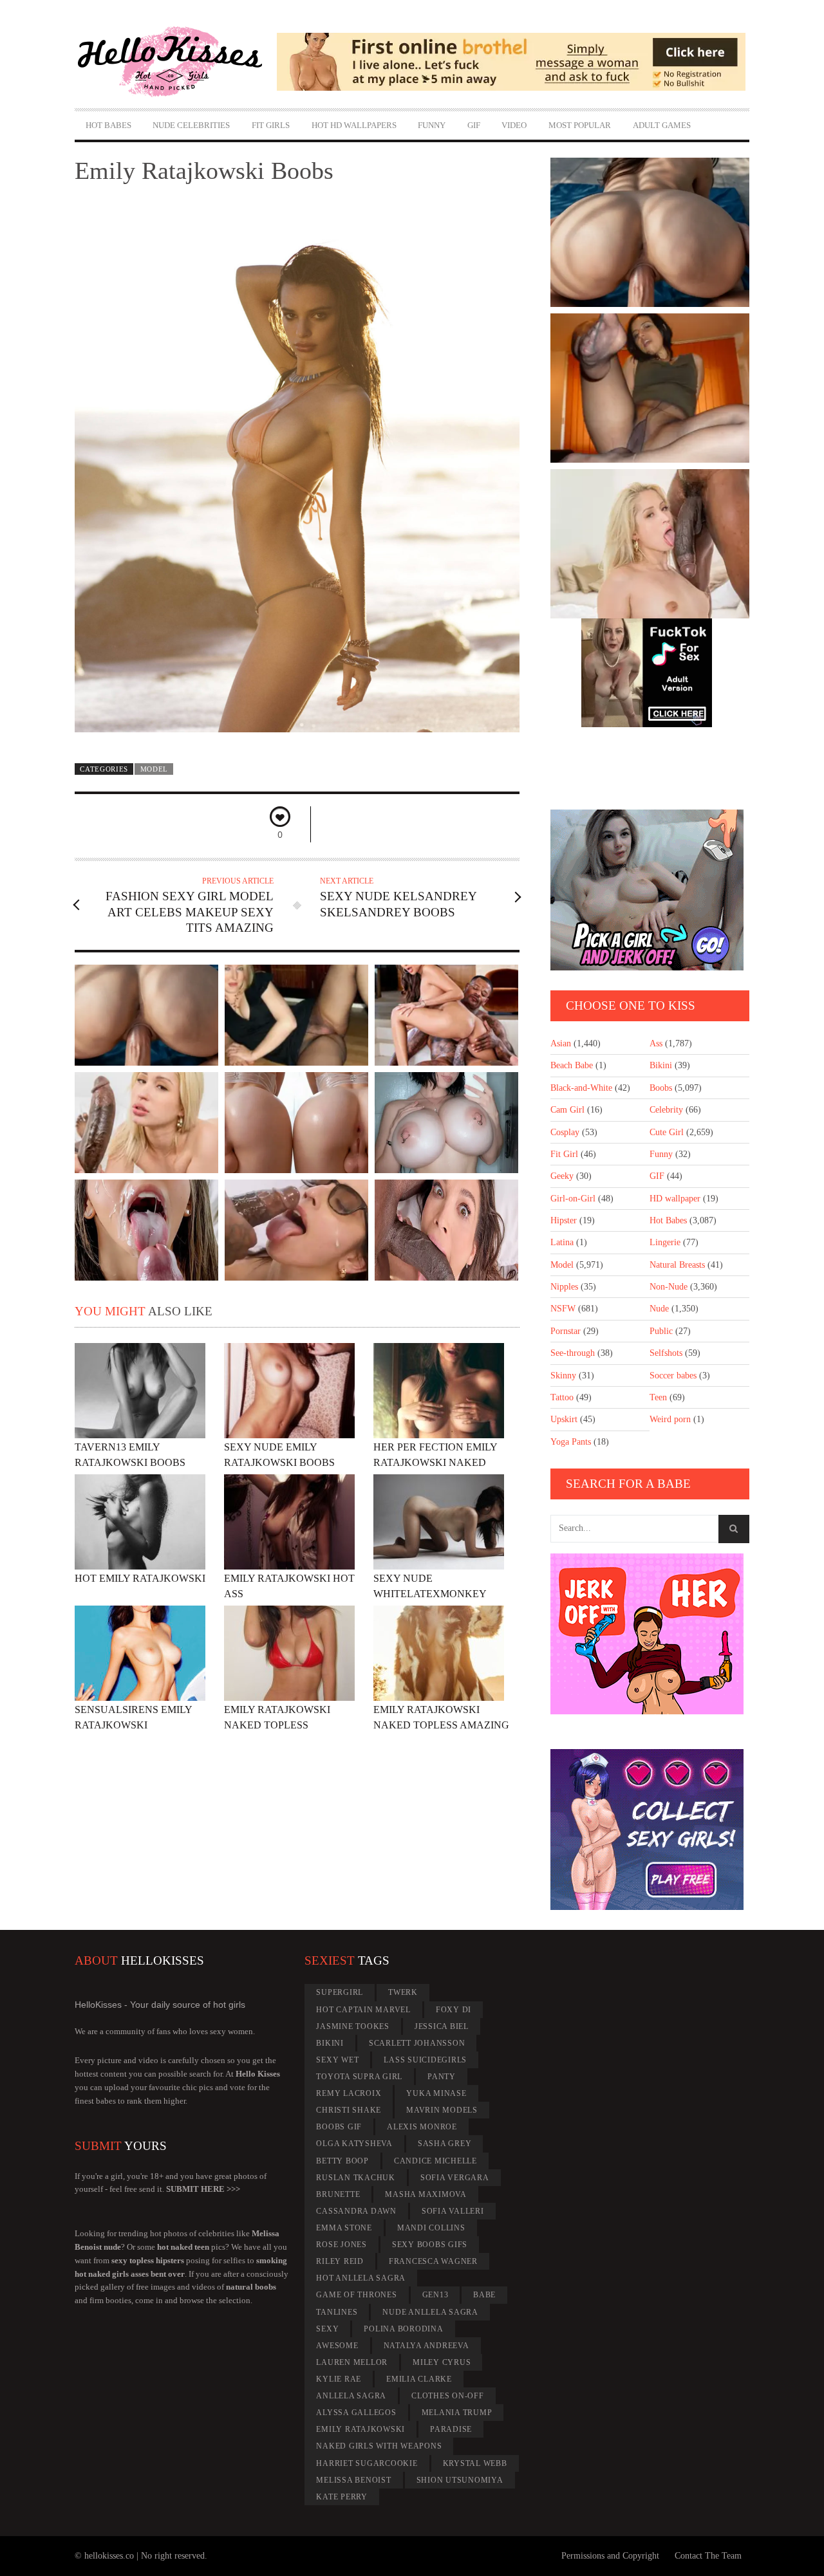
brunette (338, 2194)
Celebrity (666, 1110)
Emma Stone (344, 2228)
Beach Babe (572, 1065)
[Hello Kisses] (176, 62)
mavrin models (442, 2110)
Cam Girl (567, 1110)
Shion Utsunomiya (460, 2480)
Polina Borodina (403, 2329)
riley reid (340, 2261)
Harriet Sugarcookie (367, 2463)
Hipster (564, 1220)
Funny (432, 125)
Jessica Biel (442, 2026)
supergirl (340, 1992)
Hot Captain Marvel (363, 2010)
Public (661, 1331)
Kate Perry (342, 2497)
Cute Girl (667, 1132)
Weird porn (670, 1419)
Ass (656, 1043)
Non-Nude (669, 1287)
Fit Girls (271, 125)
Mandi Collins (431, 2228)
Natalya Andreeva (426, 2346)
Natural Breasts (677, 1265)
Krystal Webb (475, 2463)
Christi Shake (349, 2110)
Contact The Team (708, 2556)
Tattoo (562, 1397)
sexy (327, 2329)
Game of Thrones (356, 2295)
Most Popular (580, 125)
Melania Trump (457, 2413)
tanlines (337, 2312)
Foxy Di (454, 2010)
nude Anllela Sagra (430, 2312)
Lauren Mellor (352, 2362)
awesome (337, 2346)
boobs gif (339, 2127)
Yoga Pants (571, 1442)
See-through (573, 1353)
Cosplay (565, 1132)
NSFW (563, 1309)
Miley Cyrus (442, 2362)
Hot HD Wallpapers (354, 125)
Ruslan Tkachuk (356, 2178)
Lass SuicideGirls (425, 2060)
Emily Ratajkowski (360, 2429)
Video (514, 125)
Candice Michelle (435, 2161)
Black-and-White (581, 1088)
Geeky (562, 1176)
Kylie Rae (339, 2379)
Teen (658, 1397)
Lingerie (665, 1242)
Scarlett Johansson (417, 2043)
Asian (561, 1043)
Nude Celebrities (191, 125)
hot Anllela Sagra (361, 2278)
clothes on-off (448, 2396)
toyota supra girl (359, 2077)
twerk (403, 1992)
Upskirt (564, 1419)
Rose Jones (342, 2245)
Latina (562, 1242)
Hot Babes (108, 125)
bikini (330, 2043)
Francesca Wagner (433, 2261)
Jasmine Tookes (353, 2026)
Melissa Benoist (353, 2480)
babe (484, 2295)
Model (154, 769)
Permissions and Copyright (610, 2556)
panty (442, 2077)
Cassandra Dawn (356, 2211)
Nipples (564, 1287)
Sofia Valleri (453, 2211)
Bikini (661, 1065)
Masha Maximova (426, 2194)
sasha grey (445, 2144)
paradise (451, 2429)
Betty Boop (342, 2161)
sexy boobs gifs (430, 2245)
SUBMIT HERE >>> (203, 2189)
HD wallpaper (675, 1199)
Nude (659, 1309)
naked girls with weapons (379, 2446)
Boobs (661, 1088)
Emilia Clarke (419, 2379)
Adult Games (662, 125)
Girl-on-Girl (573, 1199)
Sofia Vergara (455, 2178)
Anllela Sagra (351, 2396)
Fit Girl (564, 1154)
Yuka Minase (436, 2093)
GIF (474, 125)
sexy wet (337, 2060)
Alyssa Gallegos (356, 2413)
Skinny (563, 1376)
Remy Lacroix (349, 2093)
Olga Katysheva (354, 2144)
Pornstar (566, 1331)
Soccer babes (673, 1376)
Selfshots (666, 1353)
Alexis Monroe (422, 2127)
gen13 (435, 2295)
